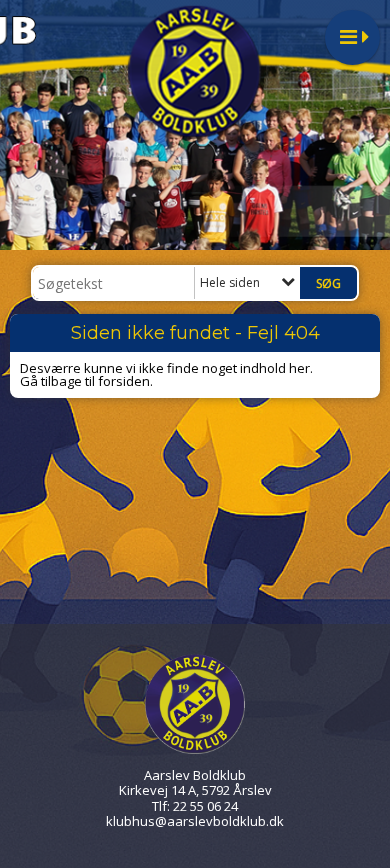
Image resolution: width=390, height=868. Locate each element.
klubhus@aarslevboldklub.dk (195, 821)
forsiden (124, 381)
